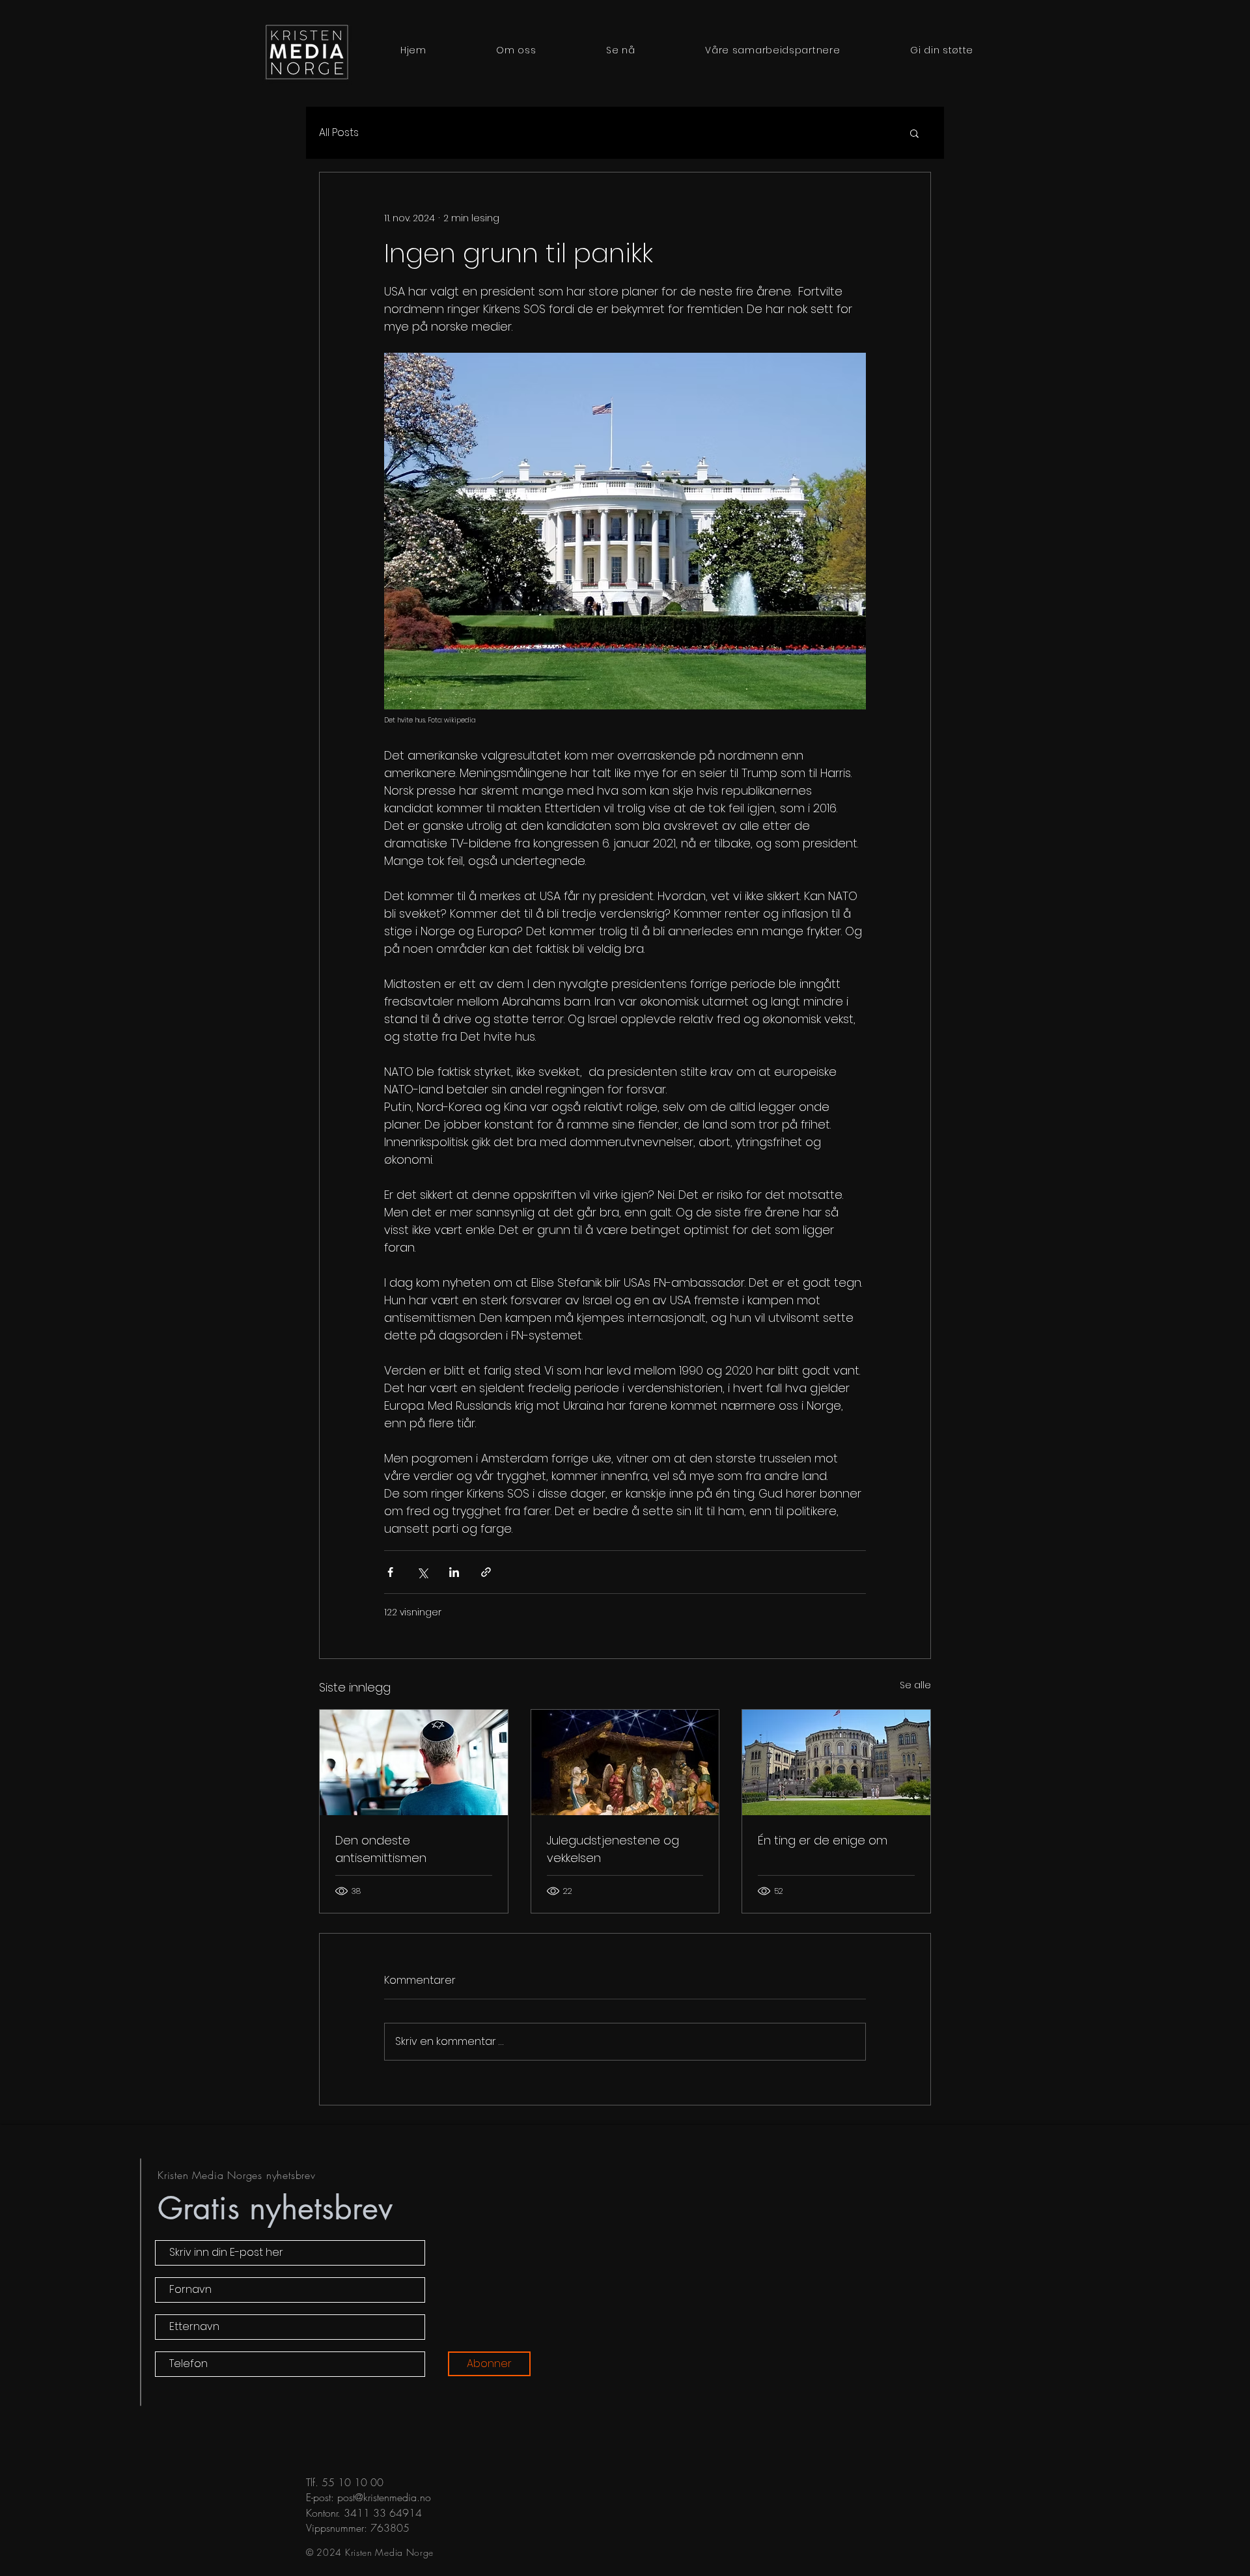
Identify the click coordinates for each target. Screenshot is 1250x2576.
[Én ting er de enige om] (836, 1762)
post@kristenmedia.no (384, 2497)
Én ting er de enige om (823, 1840)
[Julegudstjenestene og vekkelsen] (625, 1762)
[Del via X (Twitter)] (422, 1572)
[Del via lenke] (486, 1572)
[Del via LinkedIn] (454, 1572)
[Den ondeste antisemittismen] (414, 1762)
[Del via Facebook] (390, 1572)
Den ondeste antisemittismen (381, 1849)
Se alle (915, 1685)
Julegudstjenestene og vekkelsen (613, 1849)
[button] (914, 133)
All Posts (339, 133)
